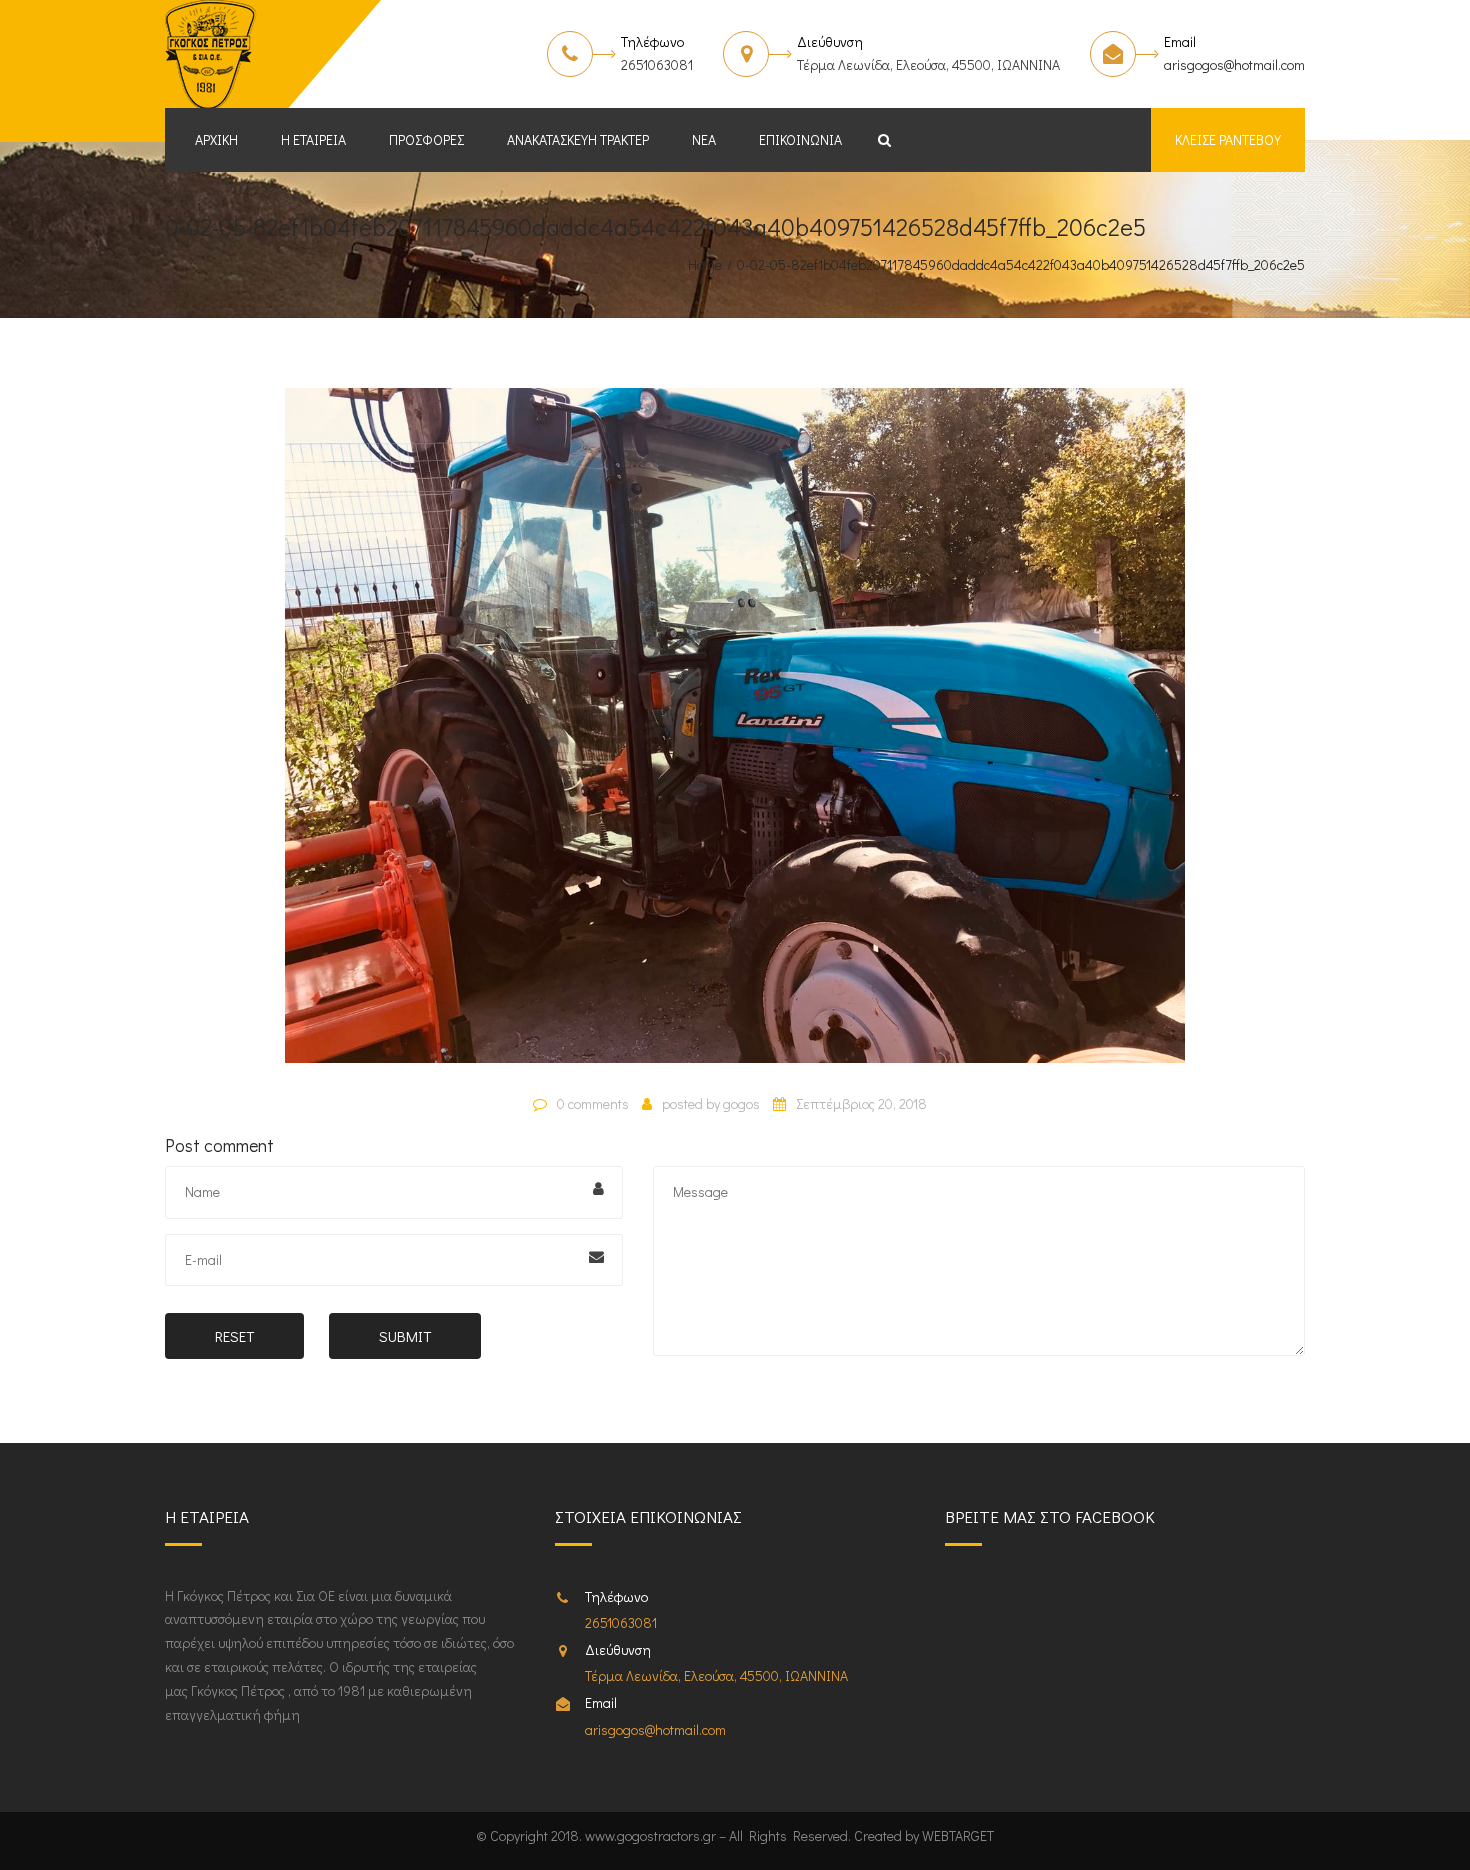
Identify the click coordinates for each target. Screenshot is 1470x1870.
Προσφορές (426, 139)
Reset (234, 1336)
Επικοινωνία (800, 139)
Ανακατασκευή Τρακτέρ (578, 139)
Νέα (704, 139)
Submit (405, 1336)
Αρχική (216, 139)
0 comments (593, 1103)
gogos (741, 1103)
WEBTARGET (958, 1835)
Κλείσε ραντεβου (1228, 139)
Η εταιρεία (313, 139)
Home (705, 264)
